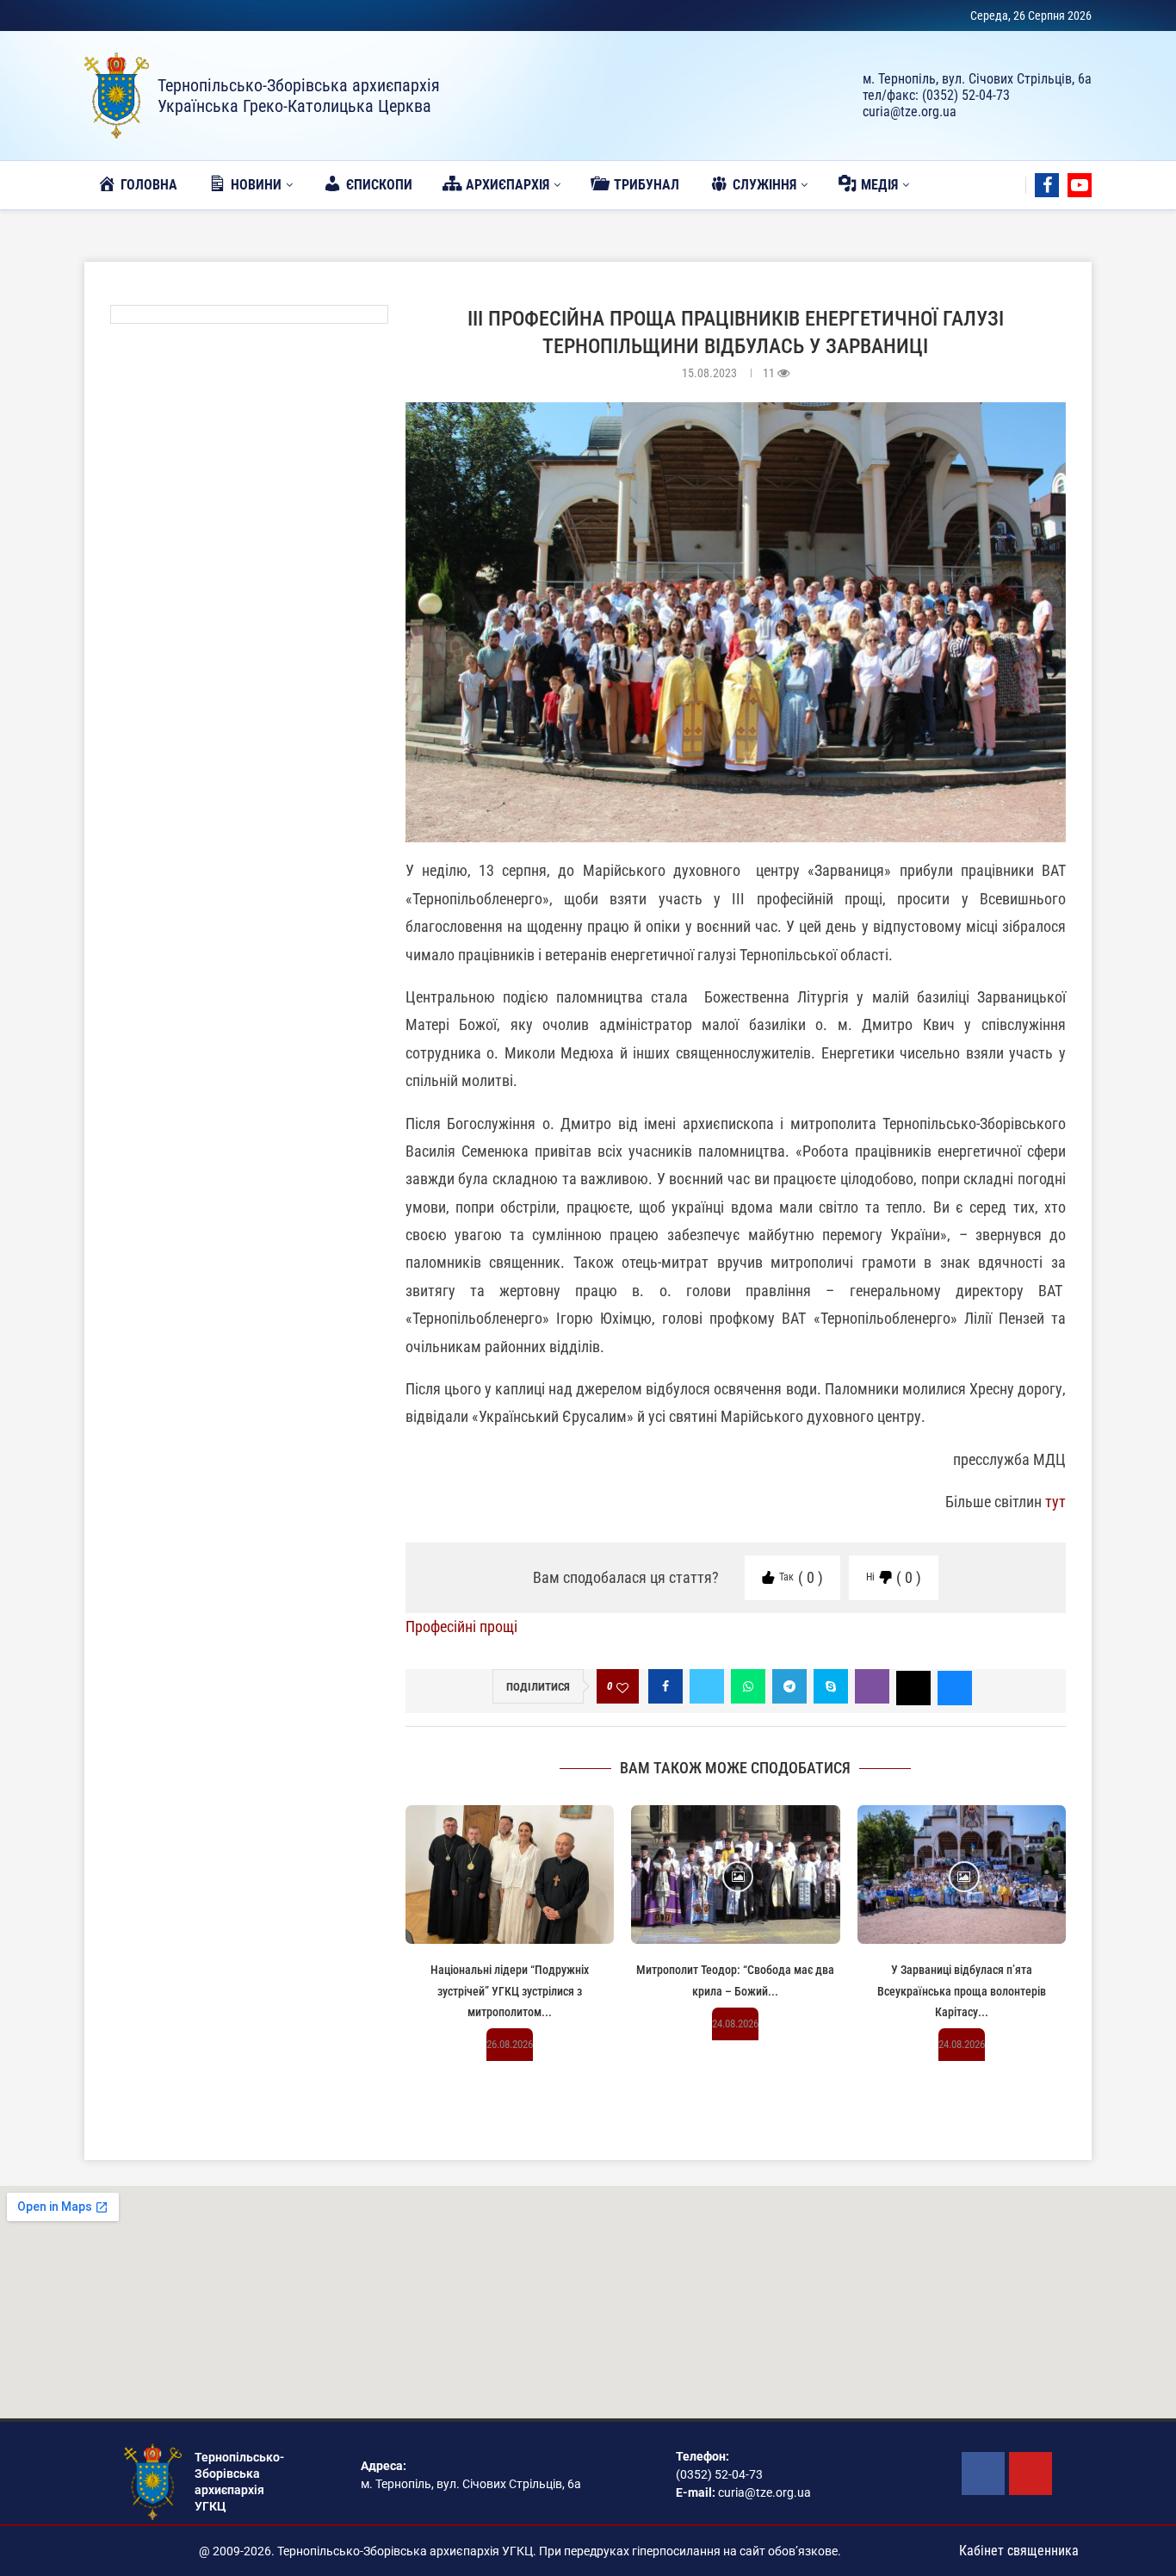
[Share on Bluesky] (955, 1686)
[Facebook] (1047, 185)
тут (1055, 1502)
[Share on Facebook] (665, 1686)
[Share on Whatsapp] (748, 1686)
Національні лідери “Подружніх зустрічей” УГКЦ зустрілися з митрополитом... (510, 1991)
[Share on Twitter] (707, 1686)
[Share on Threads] (913, 1686)
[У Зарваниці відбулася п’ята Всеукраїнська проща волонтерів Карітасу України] (962, 1875)
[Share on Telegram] (789, 1686)
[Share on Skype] (831, 1686)
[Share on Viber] (872, 1686)
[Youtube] (1080, 185)
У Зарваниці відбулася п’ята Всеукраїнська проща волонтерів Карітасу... (962, 1991)
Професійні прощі (461, 1626)
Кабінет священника (1019, 2551)
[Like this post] (622, 1687)
